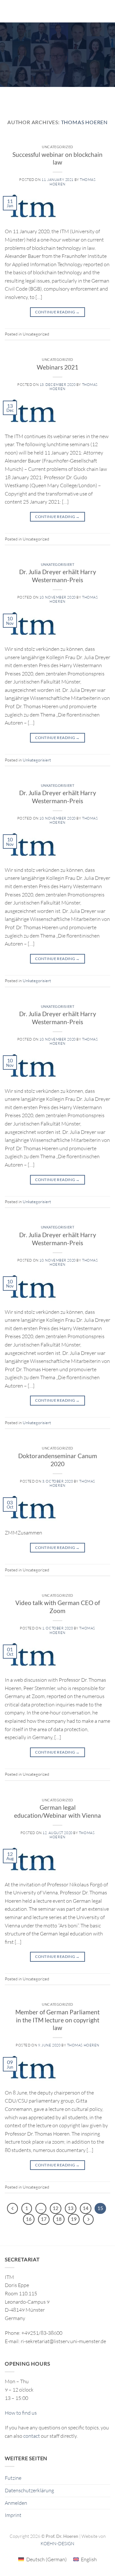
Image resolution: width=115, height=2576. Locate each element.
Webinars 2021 (57, 367)
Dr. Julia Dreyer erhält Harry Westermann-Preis (58, 576)
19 (74, 2219)
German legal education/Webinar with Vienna (57, 1811)
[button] (9, 11)
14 (86, 2208)
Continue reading (57, 312)
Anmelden (16, 2503)
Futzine (13, 2478)
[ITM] (61, 11)
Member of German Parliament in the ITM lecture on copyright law (57, 2020)
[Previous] (12, 2208)
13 (71, 2208)
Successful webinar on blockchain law (57, 158)
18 (59, 2219)
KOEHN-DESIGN (57, 2543)
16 (29, 2219)
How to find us (21, 2413)
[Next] (88, 2219)
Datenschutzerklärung (29, 2490)
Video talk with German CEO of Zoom (58, 1607)
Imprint (13, 2515)
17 (44, 2219)
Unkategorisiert (57, 564)
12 (56, 2208)
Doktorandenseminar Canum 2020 (58, 1460)
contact (32, 2436)
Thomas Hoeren (84, 122)
